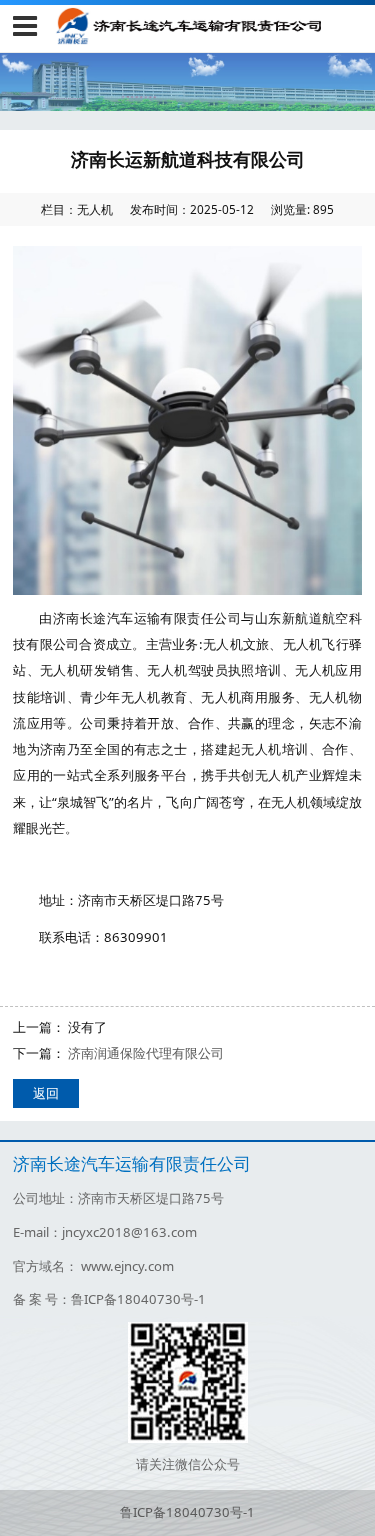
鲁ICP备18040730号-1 (187, 1512)
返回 (46, 1093)
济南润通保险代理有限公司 (146, 1053)
